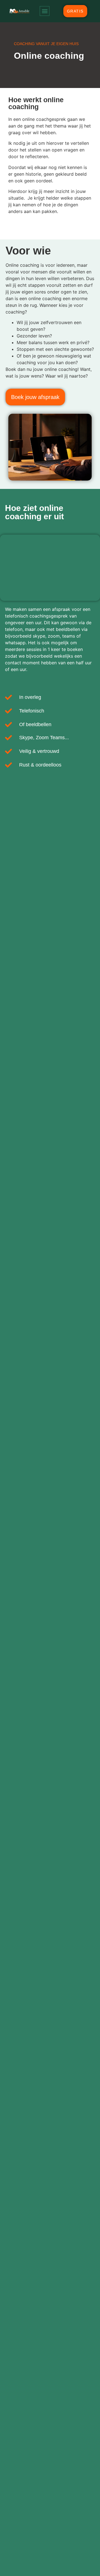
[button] (45, 11)
